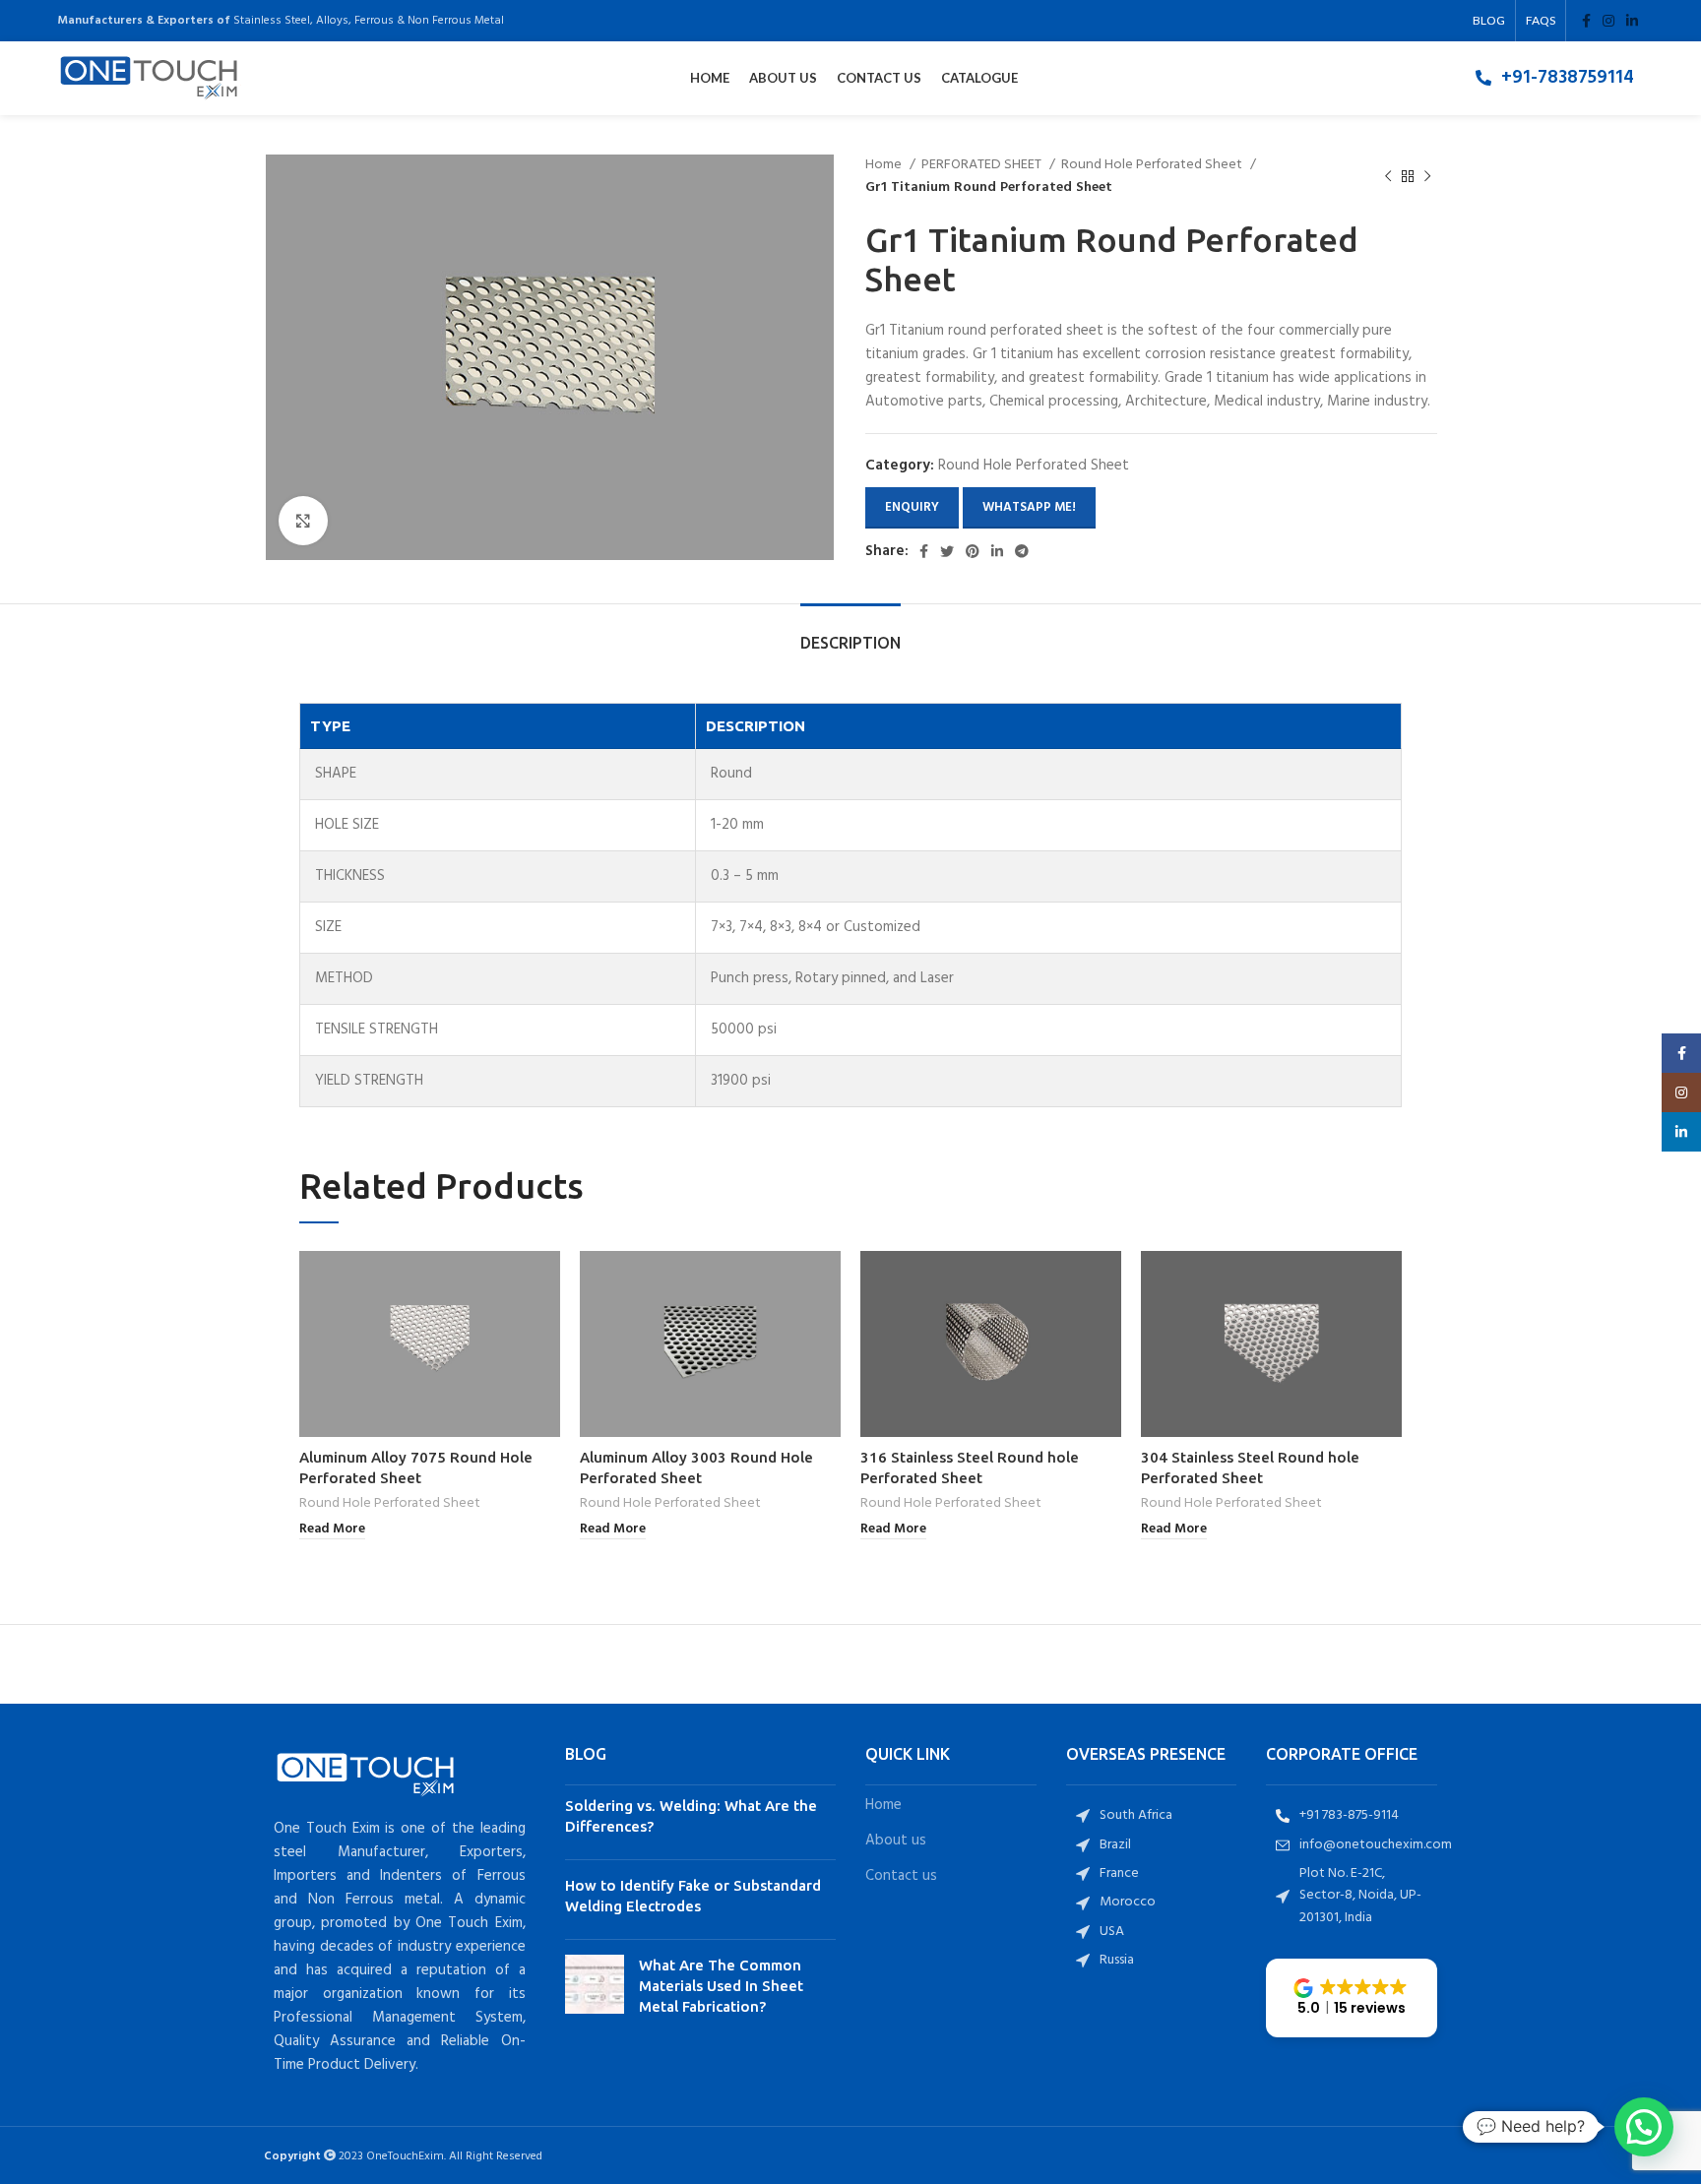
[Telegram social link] (1022, 551)
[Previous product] (1388, 177)
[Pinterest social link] (973, 551)
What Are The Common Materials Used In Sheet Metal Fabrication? (721, 1986)
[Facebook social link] (1586, 21)
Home (885, 165)
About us (896, 1841)
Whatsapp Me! (1029, 507)
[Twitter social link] (947, 551)
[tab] (850, 633)
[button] (1352, 1998)
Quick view (545, 1283)
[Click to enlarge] (303, 521)
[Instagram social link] (1608, 21)
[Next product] (1427, 177)
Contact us (901, 1876)
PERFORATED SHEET (983, 165)
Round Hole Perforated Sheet (1153, 165)
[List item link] (1555, 78)
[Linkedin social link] (1632, 21)
